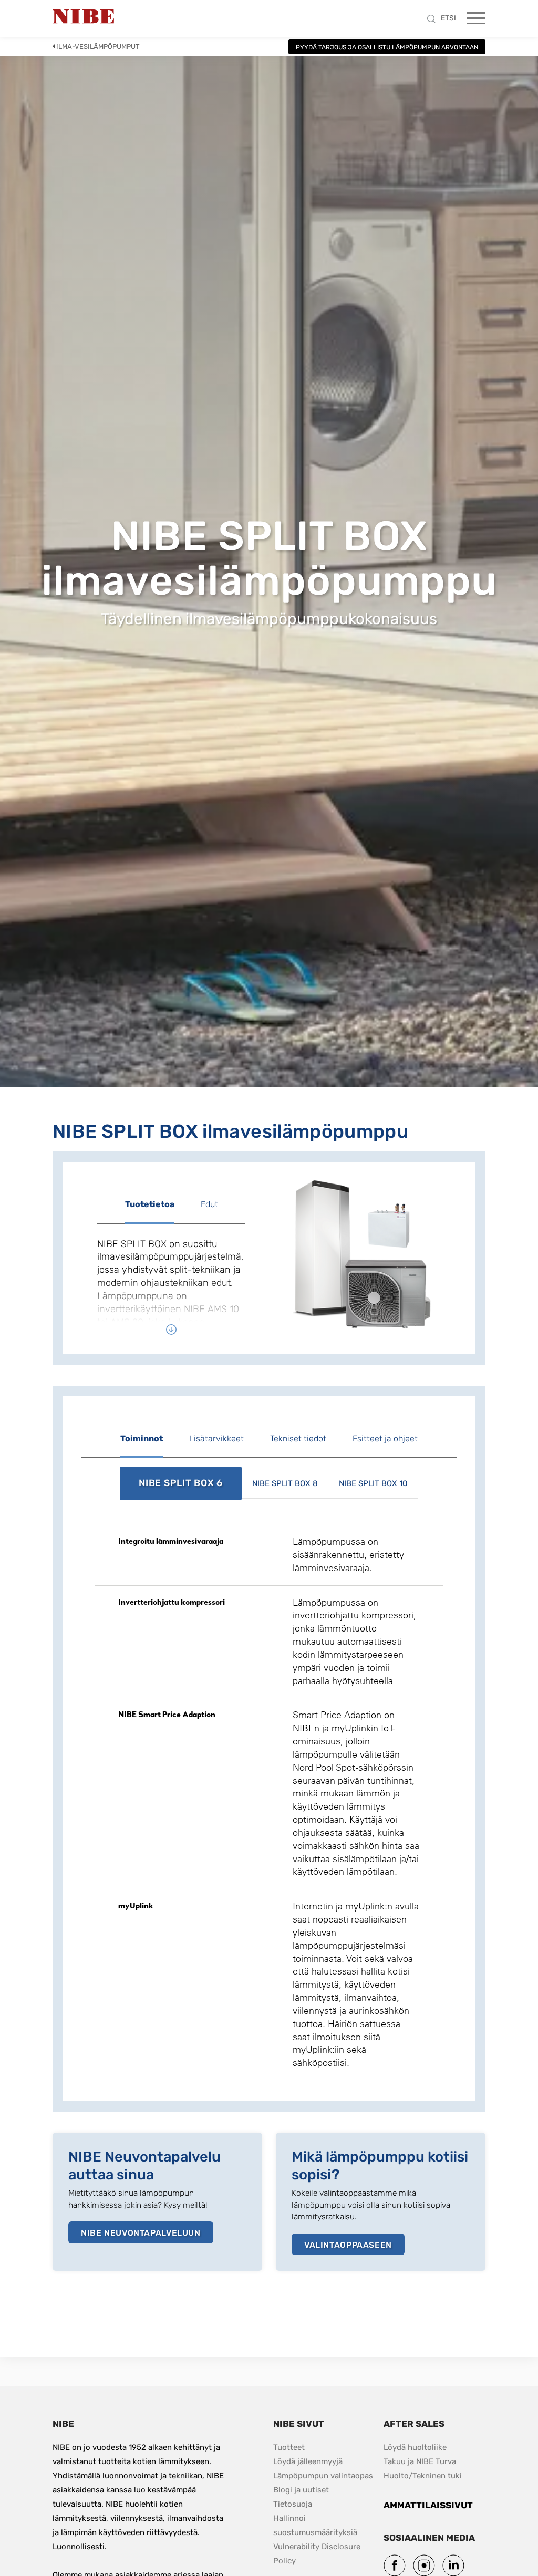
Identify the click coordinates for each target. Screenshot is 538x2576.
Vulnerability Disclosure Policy (318, 2554)
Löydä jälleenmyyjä (308, 2461)
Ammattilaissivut (428, 2505)
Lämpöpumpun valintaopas (323, 2476)
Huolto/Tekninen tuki (423, 2476)
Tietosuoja (293, 2504)
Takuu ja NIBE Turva (420, 2461)
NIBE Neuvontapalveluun (141, 2233)
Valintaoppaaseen (348, 2245)
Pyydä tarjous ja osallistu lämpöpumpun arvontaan (387, 47)
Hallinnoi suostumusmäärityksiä (315, 2525)
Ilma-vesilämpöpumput (98, 46)
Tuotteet (289, 2447)
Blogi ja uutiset (301, 2490)
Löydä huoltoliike (415, 2447)
